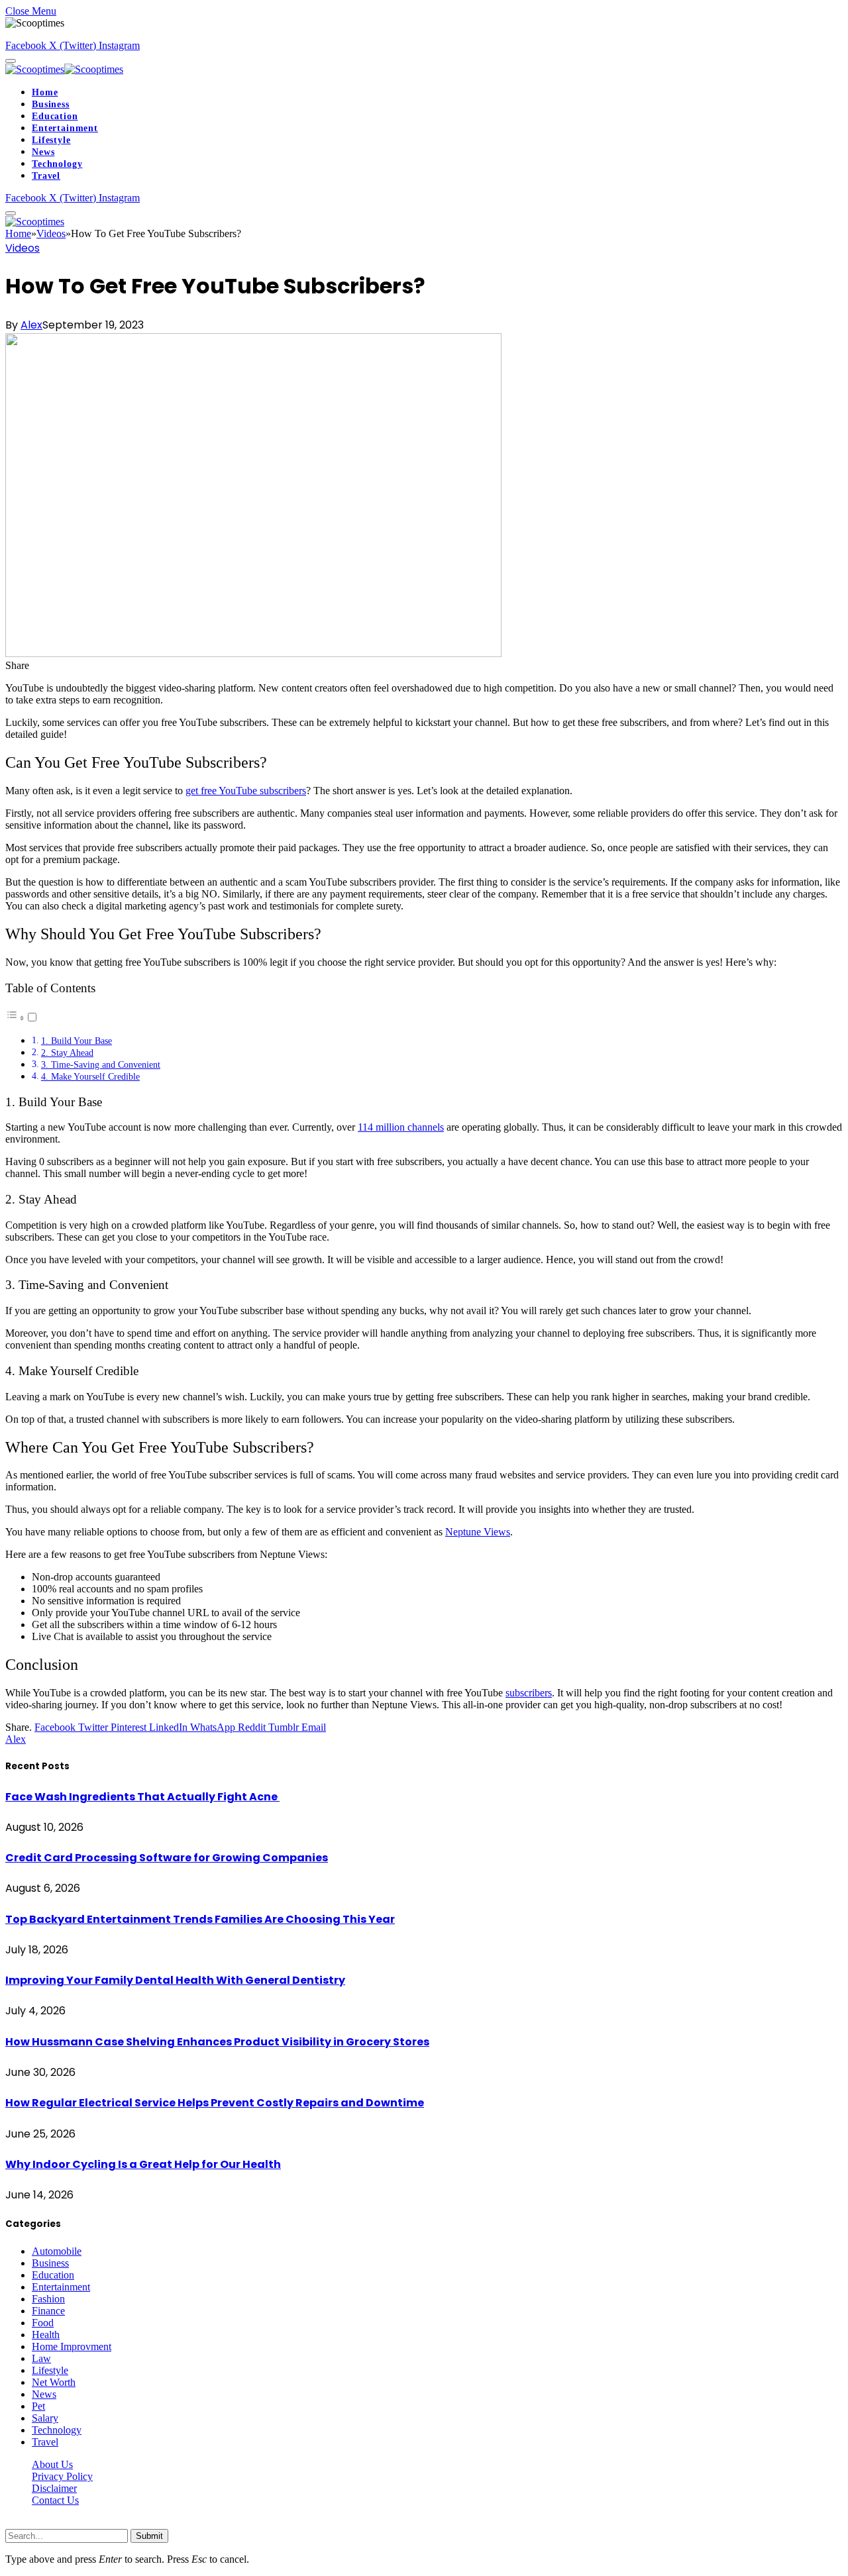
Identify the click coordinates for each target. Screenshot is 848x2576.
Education (55, 116)
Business (51, 104)
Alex (31, 325)
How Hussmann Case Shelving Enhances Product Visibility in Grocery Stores (217, 2042)
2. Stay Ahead (67, 1053)
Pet (38, 2406)
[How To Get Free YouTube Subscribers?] (253, 653)
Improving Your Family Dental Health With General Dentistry (175, 1980)
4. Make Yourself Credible (90, 1076)
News (43, 152)
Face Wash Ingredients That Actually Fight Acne (142, 1797)
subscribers (529, 1693)
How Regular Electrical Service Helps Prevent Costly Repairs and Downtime (215, 2103)
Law (41, 2358)
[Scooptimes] (64, 69)
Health (46, 2335)
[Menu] (11, 61)
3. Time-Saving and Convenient (101, 1064)
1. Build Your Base (77, 1041)
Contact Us (55, 2500)
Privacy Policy (62, 2476)
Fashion (48, 2299)
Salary (45, 2418)
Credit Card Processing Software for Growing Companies (167, 1858)
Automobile (57, 2251)
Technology (57, 164)
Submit (149, 2536)
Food (43, 2323)
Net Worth (54, 2382)
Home (45, 92)
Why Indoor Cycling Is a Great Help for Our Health (143, 2164)
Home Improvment (72, 2346)
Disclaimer (54, 2488)
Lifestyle (51, 140)
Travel (46, 176)
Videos (23, 248)
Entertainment (65, 128)
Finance (48, 2311)
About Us (52, 2464)
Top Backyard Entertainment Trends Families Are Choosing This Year (200, 1919)
